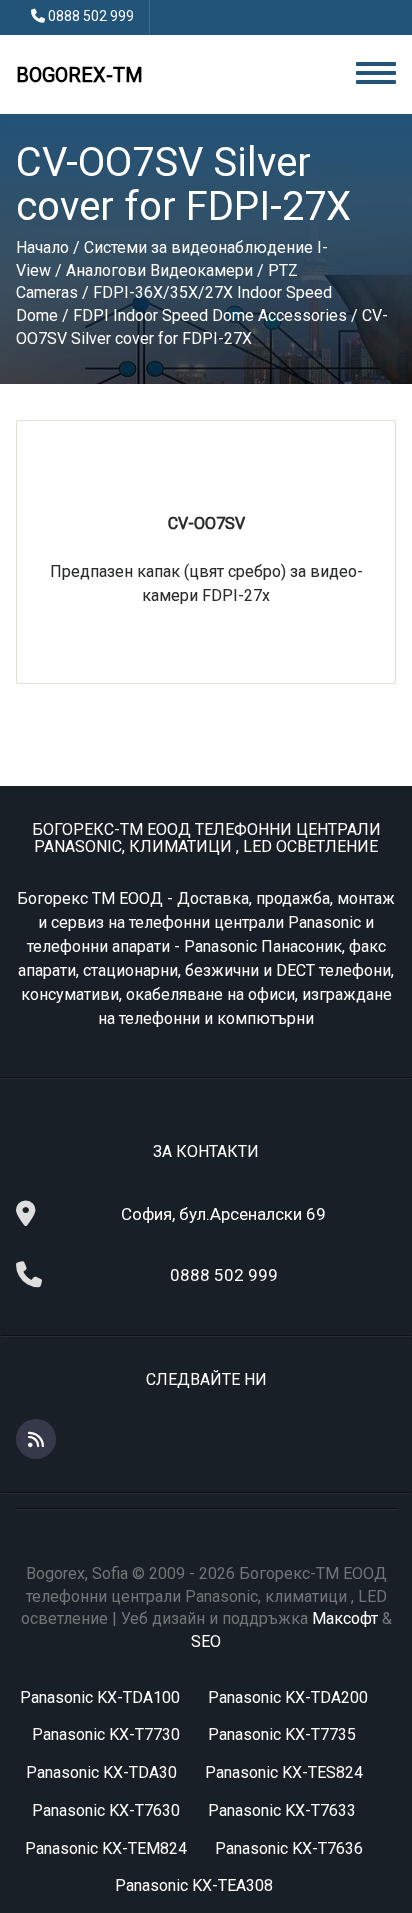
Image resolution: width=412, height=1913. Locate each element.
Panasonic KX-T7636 (289, 1848)
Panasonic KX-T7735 (282, 1734)
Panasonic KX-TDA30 (101, 1772)
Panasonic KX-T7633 (282, 1810)
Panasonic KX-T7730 (106, 1734)
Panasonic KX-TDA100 (100, 1697)
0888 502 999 (91, 16)
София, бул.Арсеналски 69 (223, 1214)
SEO (206, 1641)
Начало (42, 247)
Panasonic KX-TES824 (284, 1772)
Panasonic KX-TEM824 (106, 1848)
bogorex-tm (79, 75)
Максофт (345, 1618)
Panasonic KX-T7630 (106, 1810)
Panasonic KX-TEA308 (194, 1885)
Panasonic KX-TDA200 (288, 1697)
